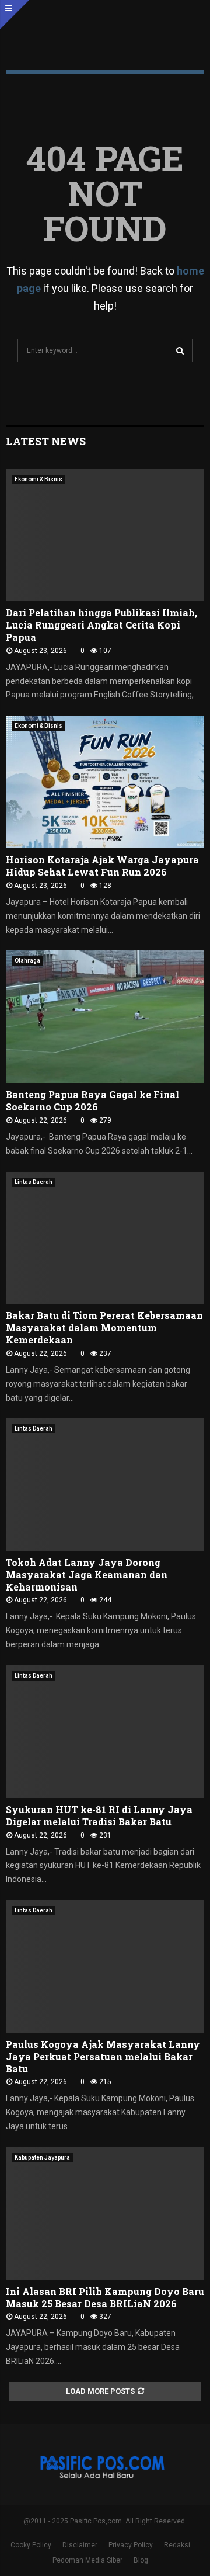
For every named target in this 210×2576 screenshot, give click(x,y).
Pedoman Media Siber (87, 2560)
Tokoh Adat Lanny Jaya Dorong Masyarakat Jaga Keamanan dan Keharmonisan (87, 1575)
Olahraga (27, 961)
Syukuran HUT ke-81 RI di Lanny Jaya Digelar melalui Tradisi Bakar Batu (99, 1815)
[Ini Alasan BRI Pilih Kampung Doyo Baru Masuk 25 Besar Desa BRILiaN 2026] (105, 2214)
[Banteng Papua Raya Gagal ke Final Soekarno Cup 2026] (105, 1017)
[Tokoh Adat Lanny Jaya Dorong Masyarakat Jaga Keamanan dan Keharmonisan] (105, 1485)
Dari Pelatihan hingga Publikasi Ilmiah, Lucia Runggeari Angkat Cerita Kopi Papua (101, 625)
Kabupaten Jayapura (42, 2157)
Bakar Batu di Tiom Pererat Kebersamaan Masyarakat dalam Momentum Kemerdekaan (104, 1327)
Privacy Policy (131, 2545)
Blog (141, 2560)
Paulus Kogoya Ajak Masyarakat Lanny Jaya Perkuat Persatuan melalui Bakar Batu (103, 2056)
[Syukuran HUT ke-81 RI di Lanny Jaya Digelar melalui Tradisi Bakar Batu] (105, 1732)
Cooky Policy (31, 2545)
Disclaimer (80, 2545)
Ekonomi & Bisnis (38, 479)
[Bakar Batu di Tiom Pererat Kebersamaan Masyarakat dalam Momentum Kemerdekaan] (105, 1238)
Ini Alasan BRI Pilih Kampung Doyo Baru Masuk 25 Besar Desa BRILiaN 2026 (105, 2297)
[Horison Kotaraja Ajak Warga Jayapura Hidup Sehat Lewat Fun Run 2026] (105, 782)
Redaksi (177, 2545)
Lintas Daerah (34, 1182)
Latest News (46, 441)
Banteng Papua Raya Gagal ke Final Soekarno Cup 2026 (92, 1100)
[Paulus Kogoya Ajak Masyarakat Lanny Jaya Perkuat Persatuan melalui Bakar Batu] (105, 1966)
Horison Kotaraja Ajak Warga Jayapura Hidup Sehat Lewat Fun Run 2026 (102, 866)
